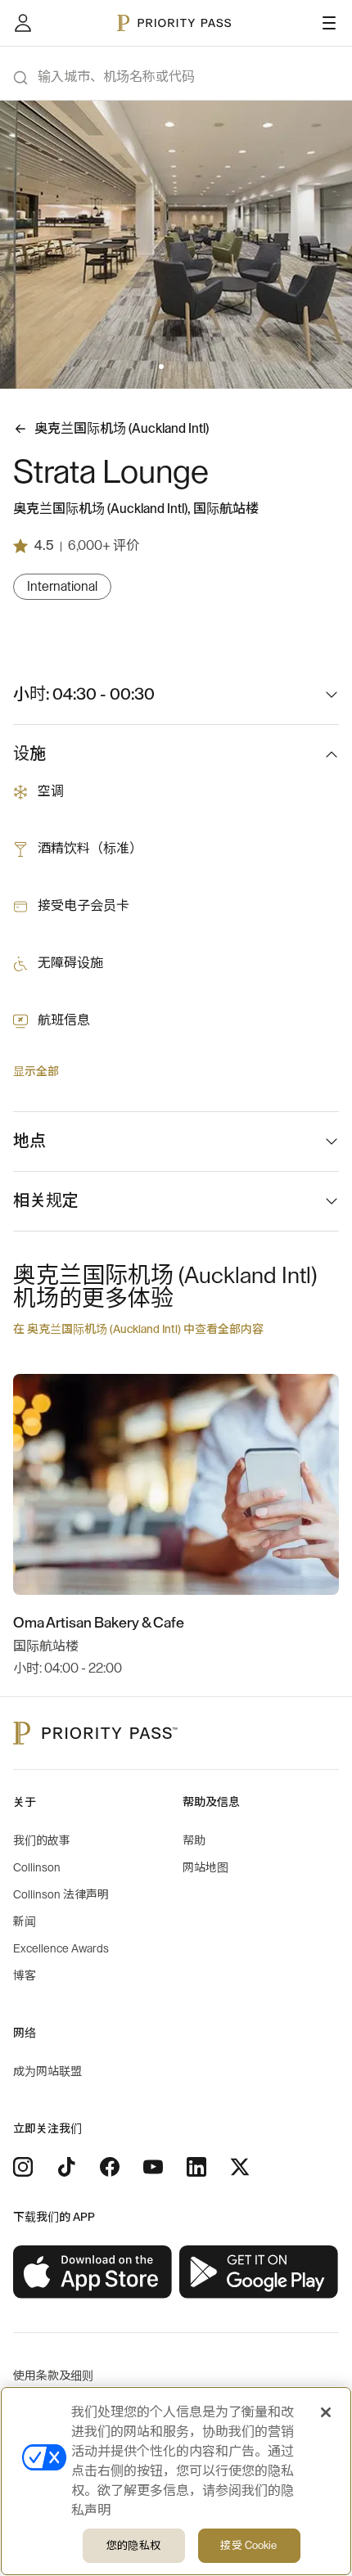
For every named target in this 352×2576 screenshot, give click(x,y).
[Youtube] (153, 2167)
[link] (93, 2272)
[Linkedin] (196, 2167)
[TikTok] (66, 2167)
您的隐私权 (133, 2545)
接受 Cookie (248, 2545)
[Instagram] (23, 2167)
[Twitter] (240, 2167)
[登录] (23, 23)
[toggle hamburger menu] (329, 23)
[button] (161, 367)
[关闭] (326, 2412)
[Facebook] (110, 2167)
